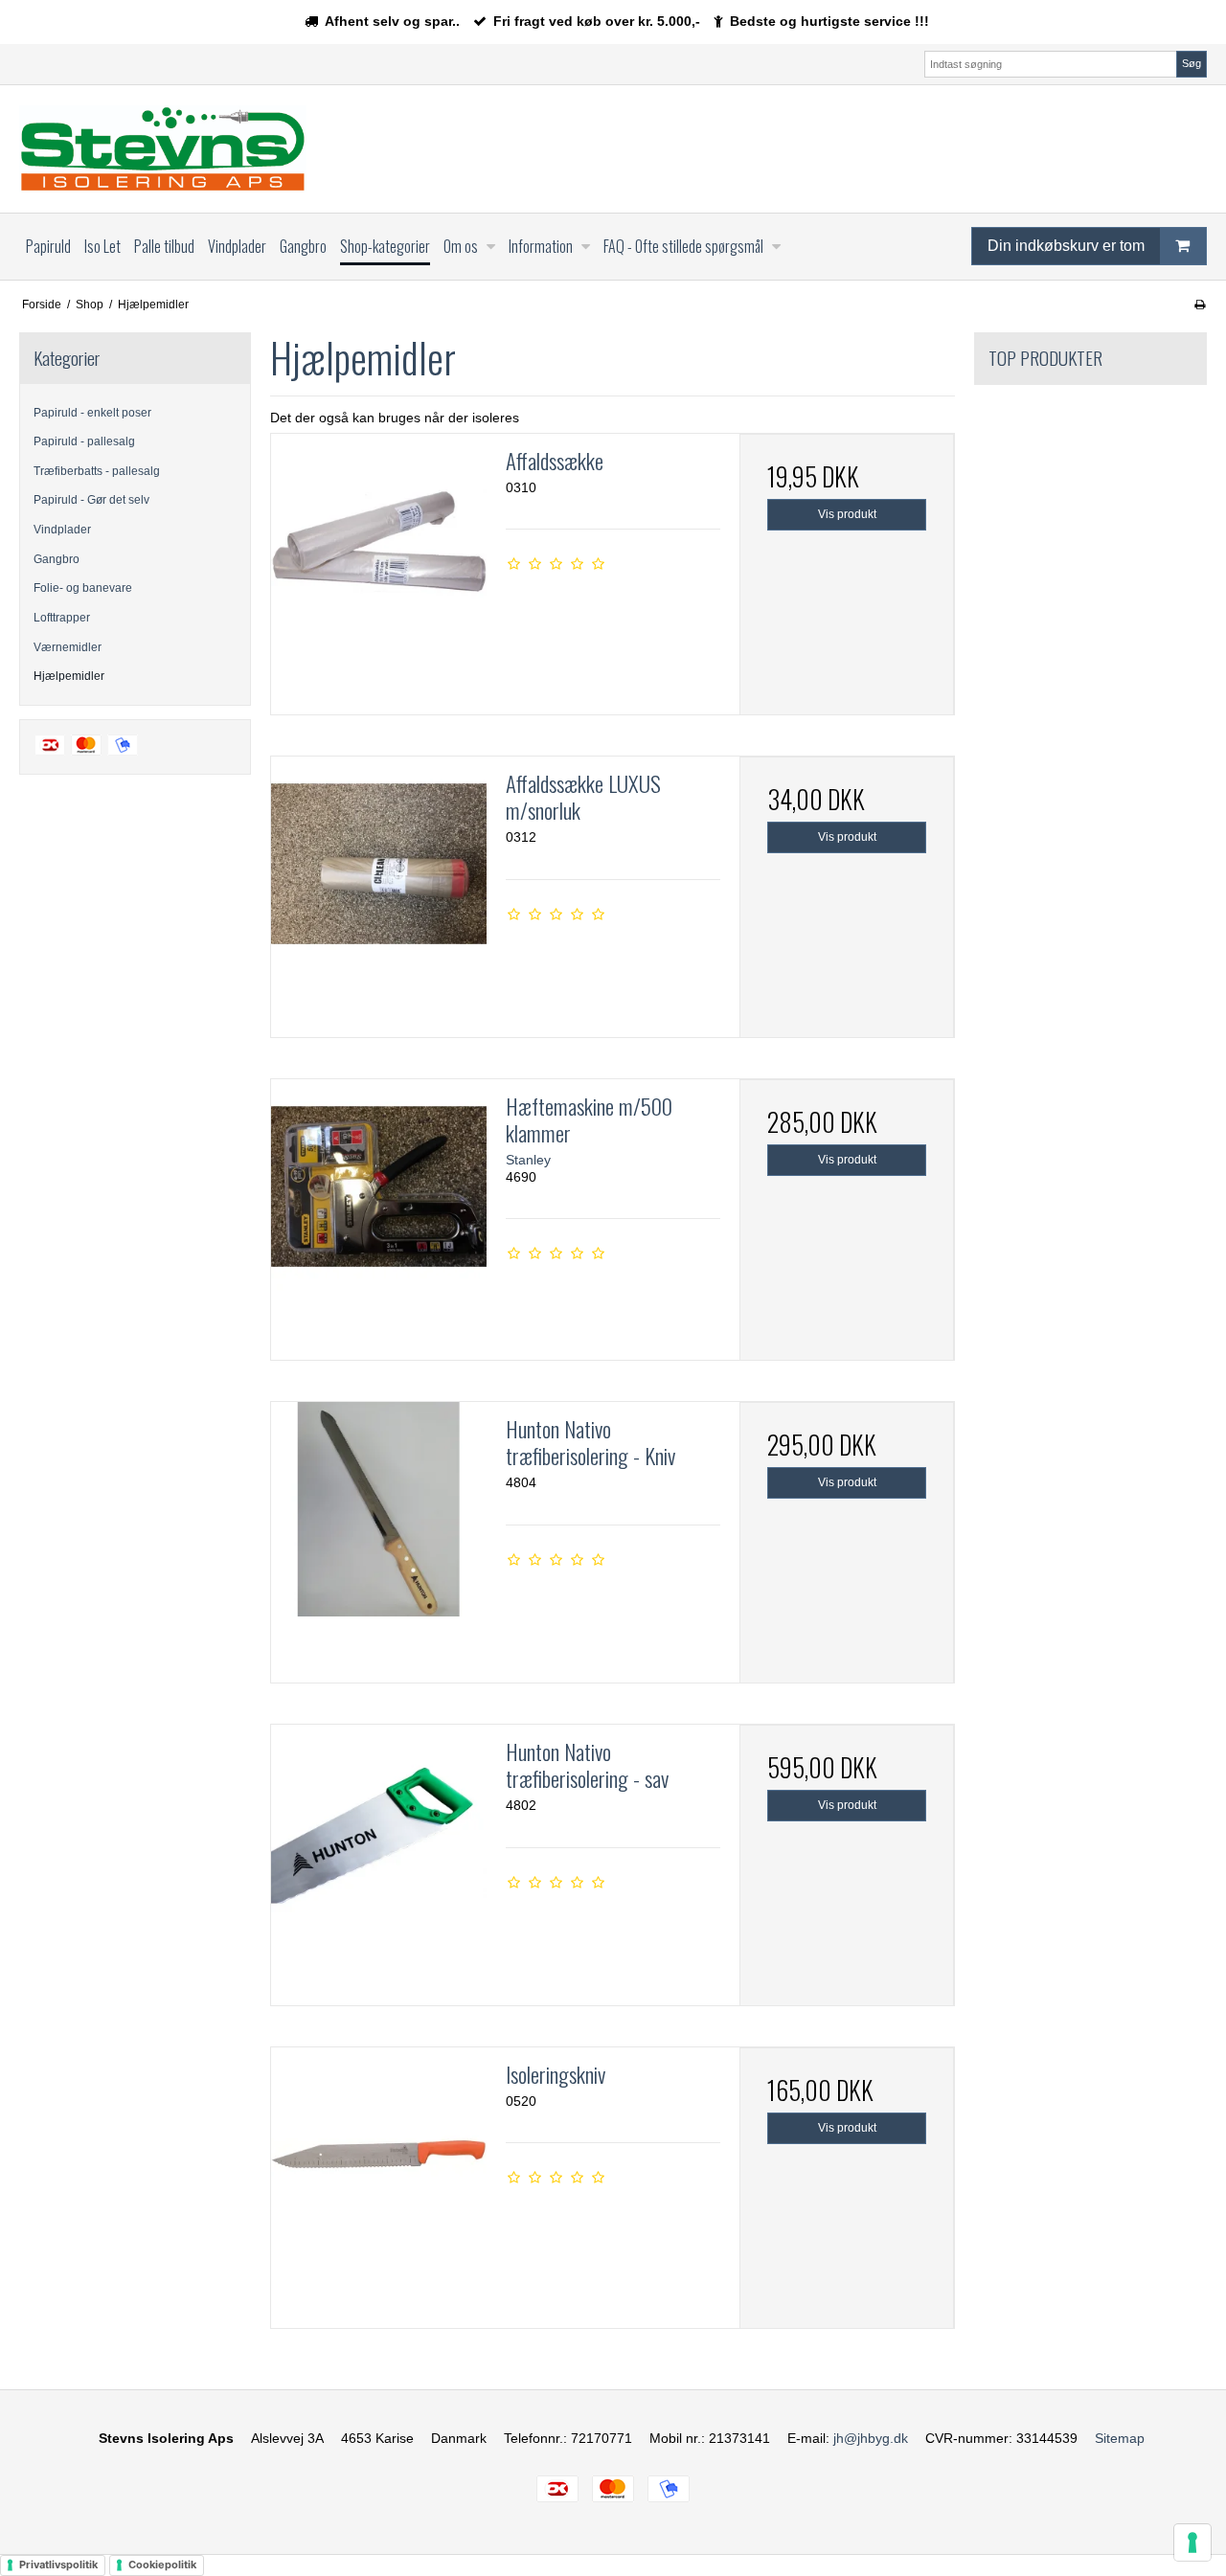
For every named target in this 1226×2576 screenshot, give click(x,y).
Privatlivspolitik (58, 2565)
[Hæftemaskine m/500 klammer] (378, 1186)
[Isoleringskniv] (378, 2155)
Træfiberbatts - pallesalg (97, 471)
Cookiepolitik (162, 2565)
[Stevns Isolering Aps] (163, 149)
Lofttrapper (62, 618)
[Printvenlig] (1200, 305)
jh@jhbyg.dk (871, 2438)
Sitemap (1120, 2438)
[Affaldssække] (378, 541)
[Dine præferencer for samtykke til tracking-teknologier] (1192, 2542)
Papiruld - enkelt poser (92, 413)
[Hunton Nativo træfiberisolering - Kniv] (378, 1509)
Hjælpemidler (69, 676)
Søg (1192, 63)
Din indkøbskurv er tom (1066, 246)
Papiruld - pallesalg (84, 441)
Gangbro (57, 559)
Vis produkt (847, 514)
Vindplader (62, 530)
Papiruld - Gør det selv (91, 500)
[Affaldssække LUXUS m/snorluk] (378, 864)
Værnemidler (68, 647)
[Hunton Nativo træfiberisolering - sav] (378, 1832)
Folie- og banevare (83, 588)
